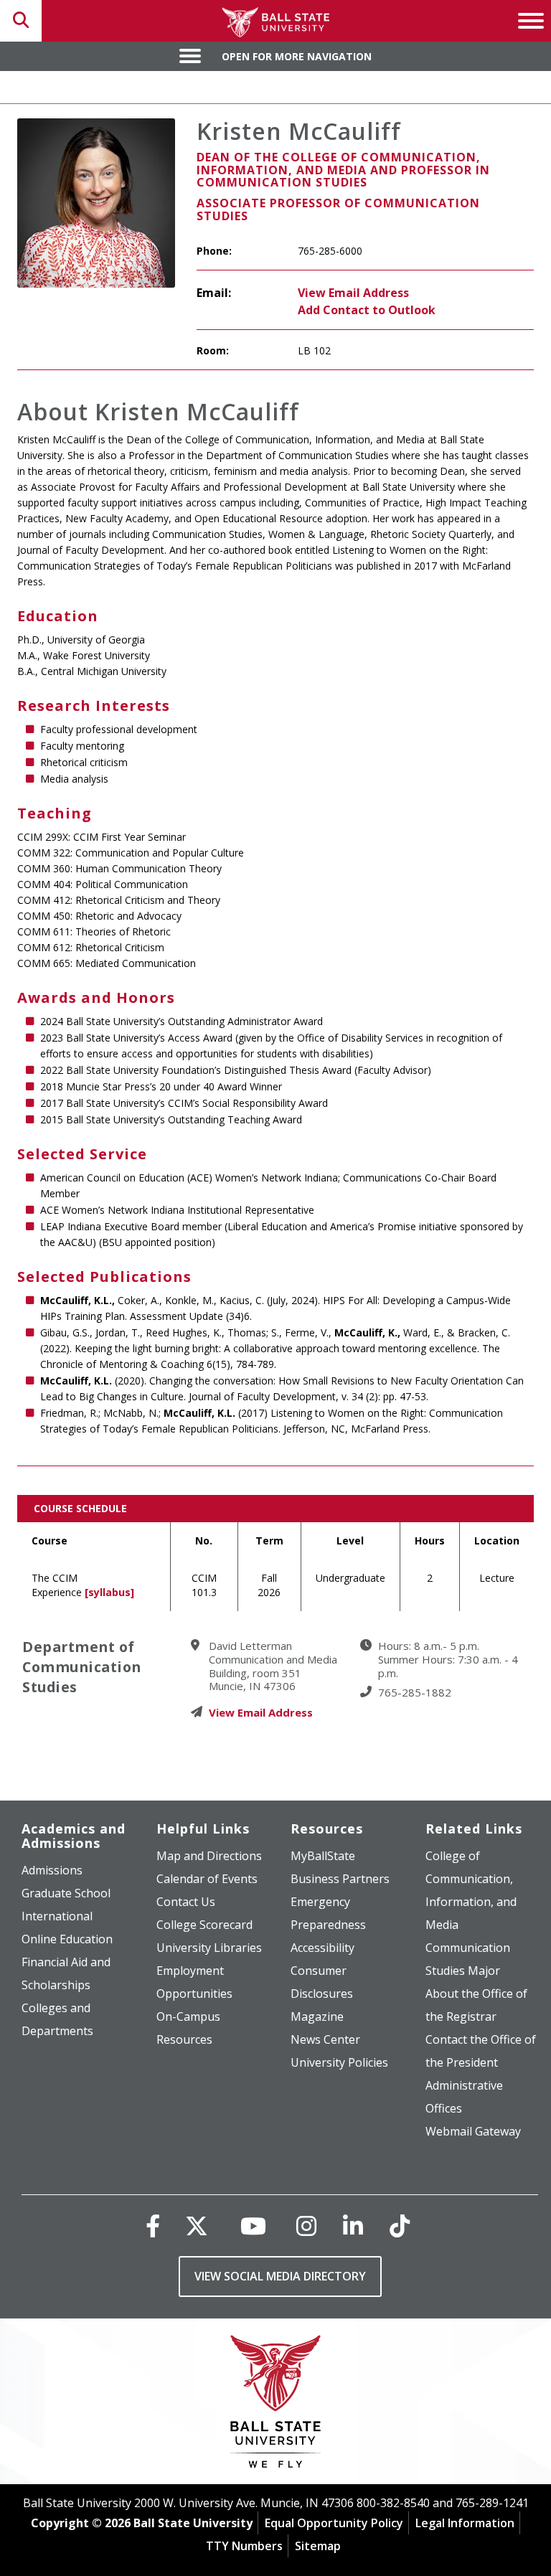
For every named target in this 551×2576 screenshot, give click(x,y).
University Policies (339, 2062)
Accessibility (322, 1948)
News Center (325, 2039)
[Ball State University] (276, 2405)
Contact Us (186, 1902)
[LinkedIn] (353, 2226)
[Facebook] (153, 2226)
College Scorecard (204, 1925)
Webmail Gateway (473, 2131)
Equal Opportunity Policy (334, 2523)
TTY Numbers (244, 2546)
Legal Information (465, 2523)
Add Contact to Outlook (367, 310)
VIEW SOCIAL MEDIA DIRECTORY (280, 2276)
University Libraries (209, 1948)
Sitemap (318, 2546)
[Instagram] (306, 2226)
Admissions (52, 1870)
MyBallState (323, 1856)
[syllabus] (109, 1592)
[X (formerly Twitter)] (197, 2226)
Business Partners (340, 1879)
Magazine (317, 2016)
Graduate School (66, 1893)
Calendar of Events (207, 1879)
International (57, 1916)
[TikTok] (400, 2226)
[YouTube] (253, 2226)
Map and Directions (209, 1856)
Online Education (67, 1939)
